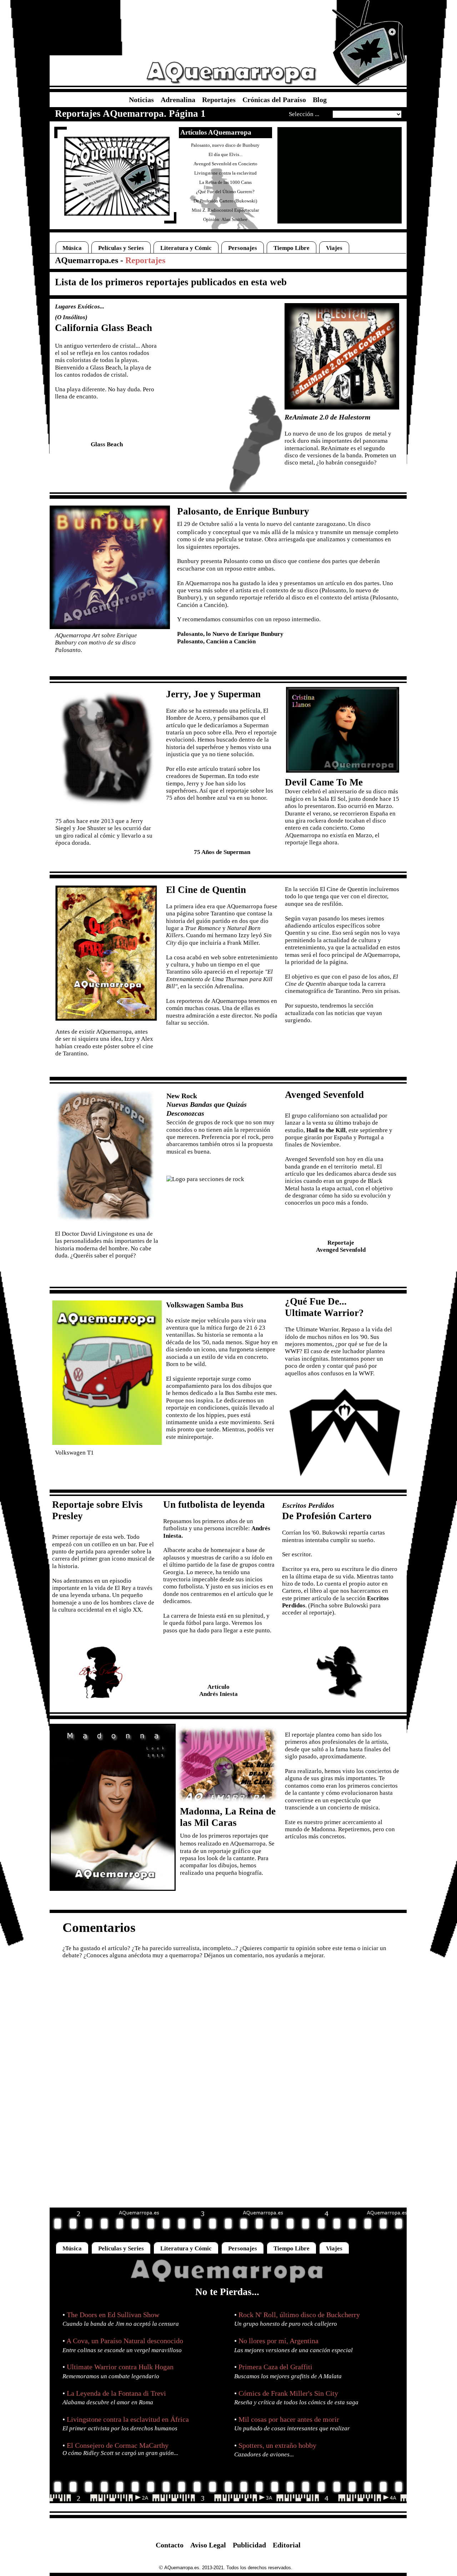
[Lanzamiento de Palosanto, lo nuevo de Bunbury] (110, 627)
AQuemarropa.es (87, 260)
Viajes (334, 248)
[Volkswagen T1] (107, 1443)
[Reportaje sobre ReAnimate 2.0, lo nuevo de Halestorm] (342, 408)
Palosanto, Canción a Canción (216, 641)
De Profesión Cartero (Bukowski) (225, 201)
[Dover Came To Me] (343, 771)
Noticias (144, 100)
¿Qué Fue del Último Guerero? (225, 192)
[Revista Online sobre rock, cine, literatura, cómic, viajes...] (228, 2284)
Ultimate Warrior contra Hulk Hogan (120, 2367)
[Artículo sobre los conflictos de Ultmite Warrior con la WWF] (345, 1475)
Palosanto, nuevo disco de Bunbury (225, 145)
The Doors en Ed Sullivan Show (113, 2315)
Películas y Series (121, 248)
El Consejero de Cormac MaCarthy (118, 2445)
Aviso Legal (211, 2545)
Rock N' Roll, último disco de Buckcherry (299, 2315)
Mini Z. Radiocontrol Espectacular (225, 210)
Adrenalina (181, 100)
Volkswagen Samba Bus (205, 1305)
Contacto (172, 2545)
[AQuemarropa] (231, 84)
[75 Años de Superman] (106, 812)
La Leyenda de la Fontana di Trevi (116, 2393)
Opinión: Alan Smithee (225, 219)
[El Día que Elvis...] (101, 1683)
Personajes (243, 248)
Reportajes (222, 100)
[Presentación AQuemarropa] (369, 84)
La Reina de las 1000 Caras (225, 182)
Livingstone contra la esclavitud (225, 173)
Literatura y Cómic (186, 248)
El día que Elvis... (225, 154)
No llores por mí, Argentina (278, 2341)
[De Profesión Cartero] (340, 1697)
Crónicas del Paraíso (277, 100)
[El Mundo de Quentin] (106, 1019)
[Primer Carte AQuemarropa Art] (117, 214)
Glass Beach (107, 444)
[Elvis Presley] (102, 1696)
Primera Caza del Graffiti (275, 2367)
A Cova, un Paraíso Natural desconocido (125, 2341)
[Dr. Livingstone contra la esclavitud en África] (105, 1219)
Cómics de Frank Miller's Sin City (288, 2393)
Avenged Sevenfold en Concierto (225, 164)
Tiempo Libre (292, 248)
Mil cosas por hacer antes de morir (289, 2419)
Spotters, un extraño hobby (277, 2445)
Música (72, 248)
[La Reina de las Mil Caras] (113, 1889)
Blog (320, 100)
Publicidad (252, 2545)
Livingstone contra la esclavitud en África (128, 2419)
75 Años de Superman (222, 852)
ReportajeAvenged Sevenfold (341, 1246)
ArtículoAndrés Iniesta (219, 1690)
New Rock (182, 1096)
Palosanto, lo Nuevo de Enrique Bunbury (230, 634)
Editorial (287, 2545)
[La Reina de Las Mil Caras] (227, 1801)
